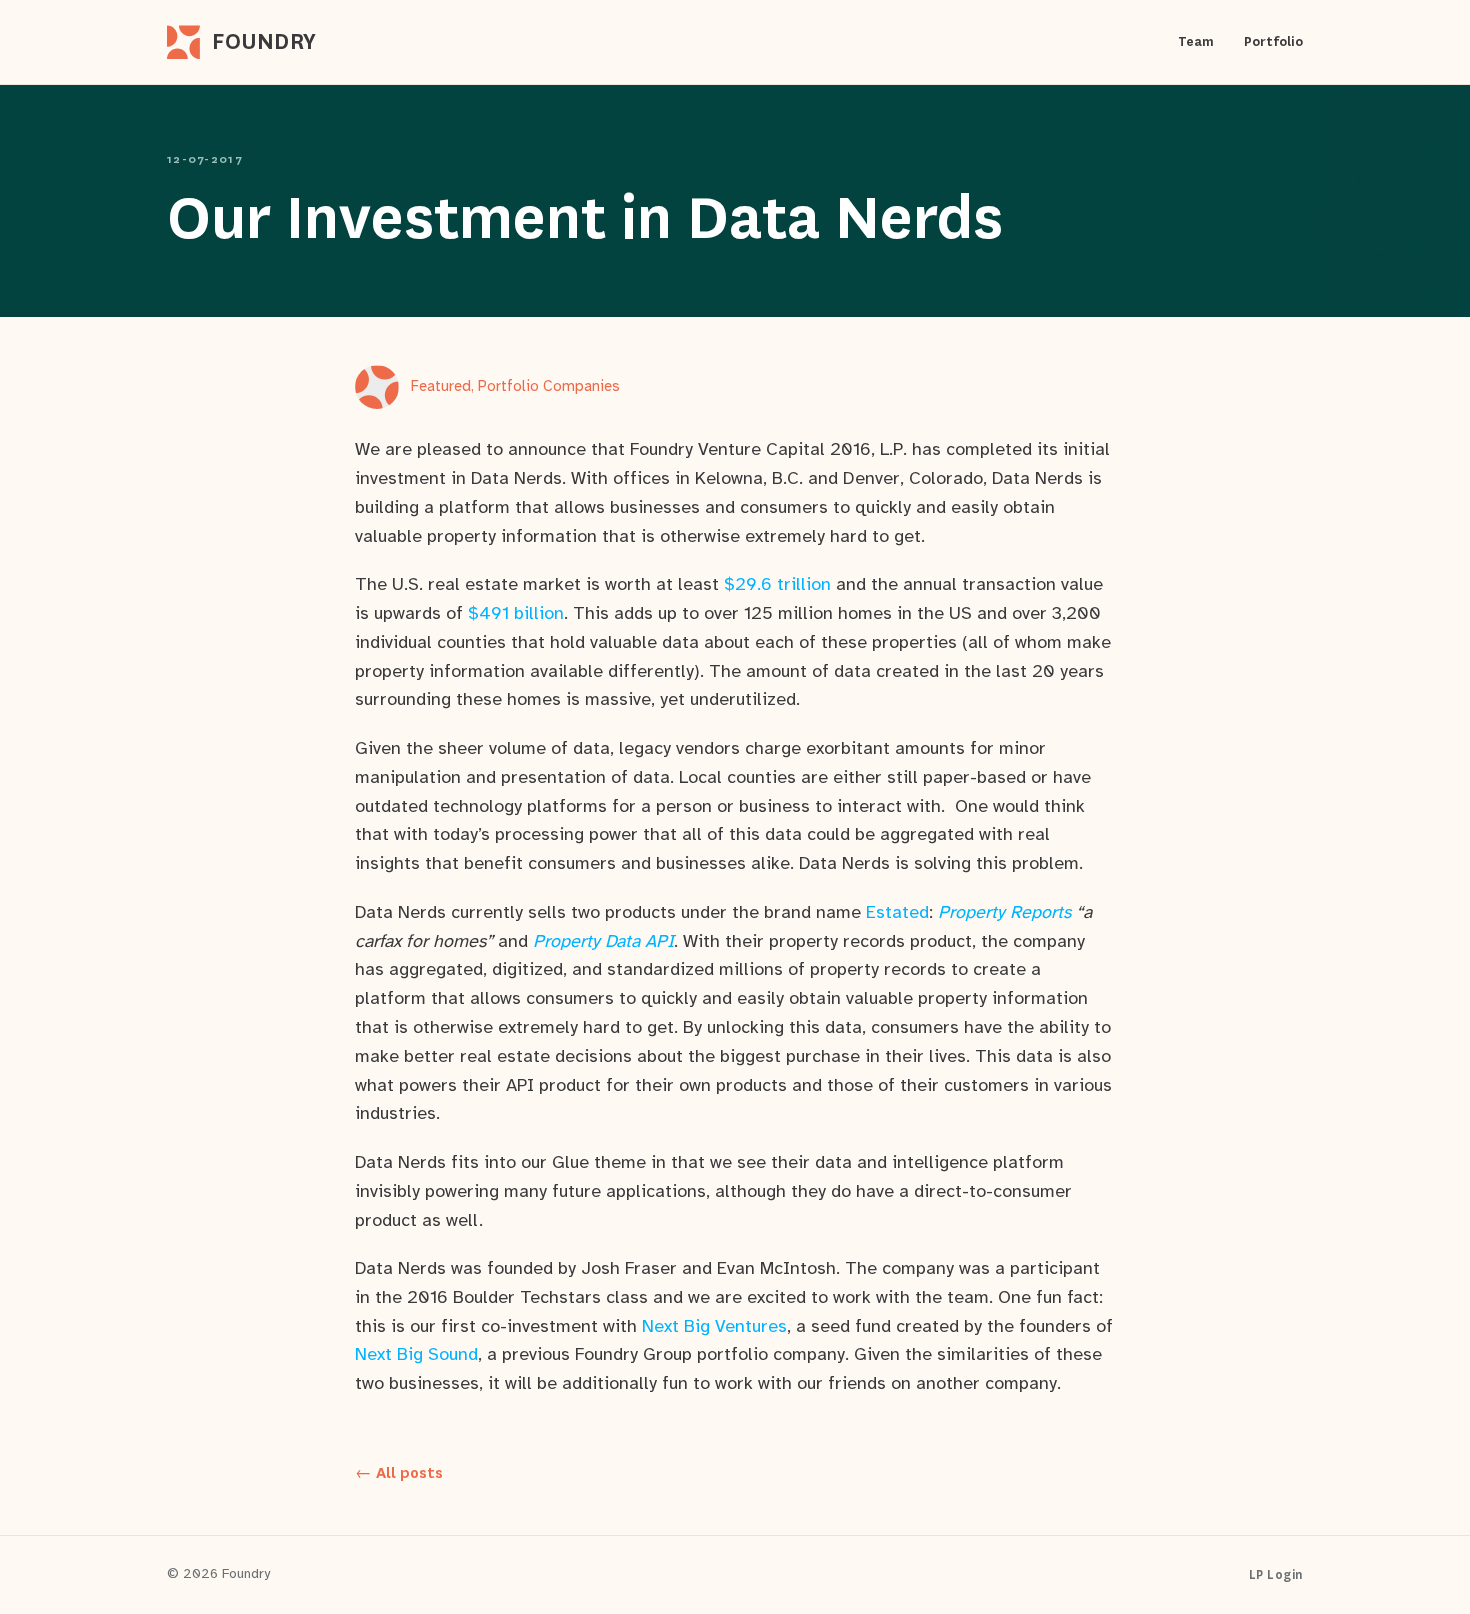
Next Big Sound (416, 1355)
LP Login (1276, 1574)
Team (1196, 41)
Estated (897, 913)
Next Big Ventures (714, 1327)
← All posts (399, 1473)
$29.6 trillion (777, 585)
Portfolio (1273, 41)
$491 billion (516, 614)
